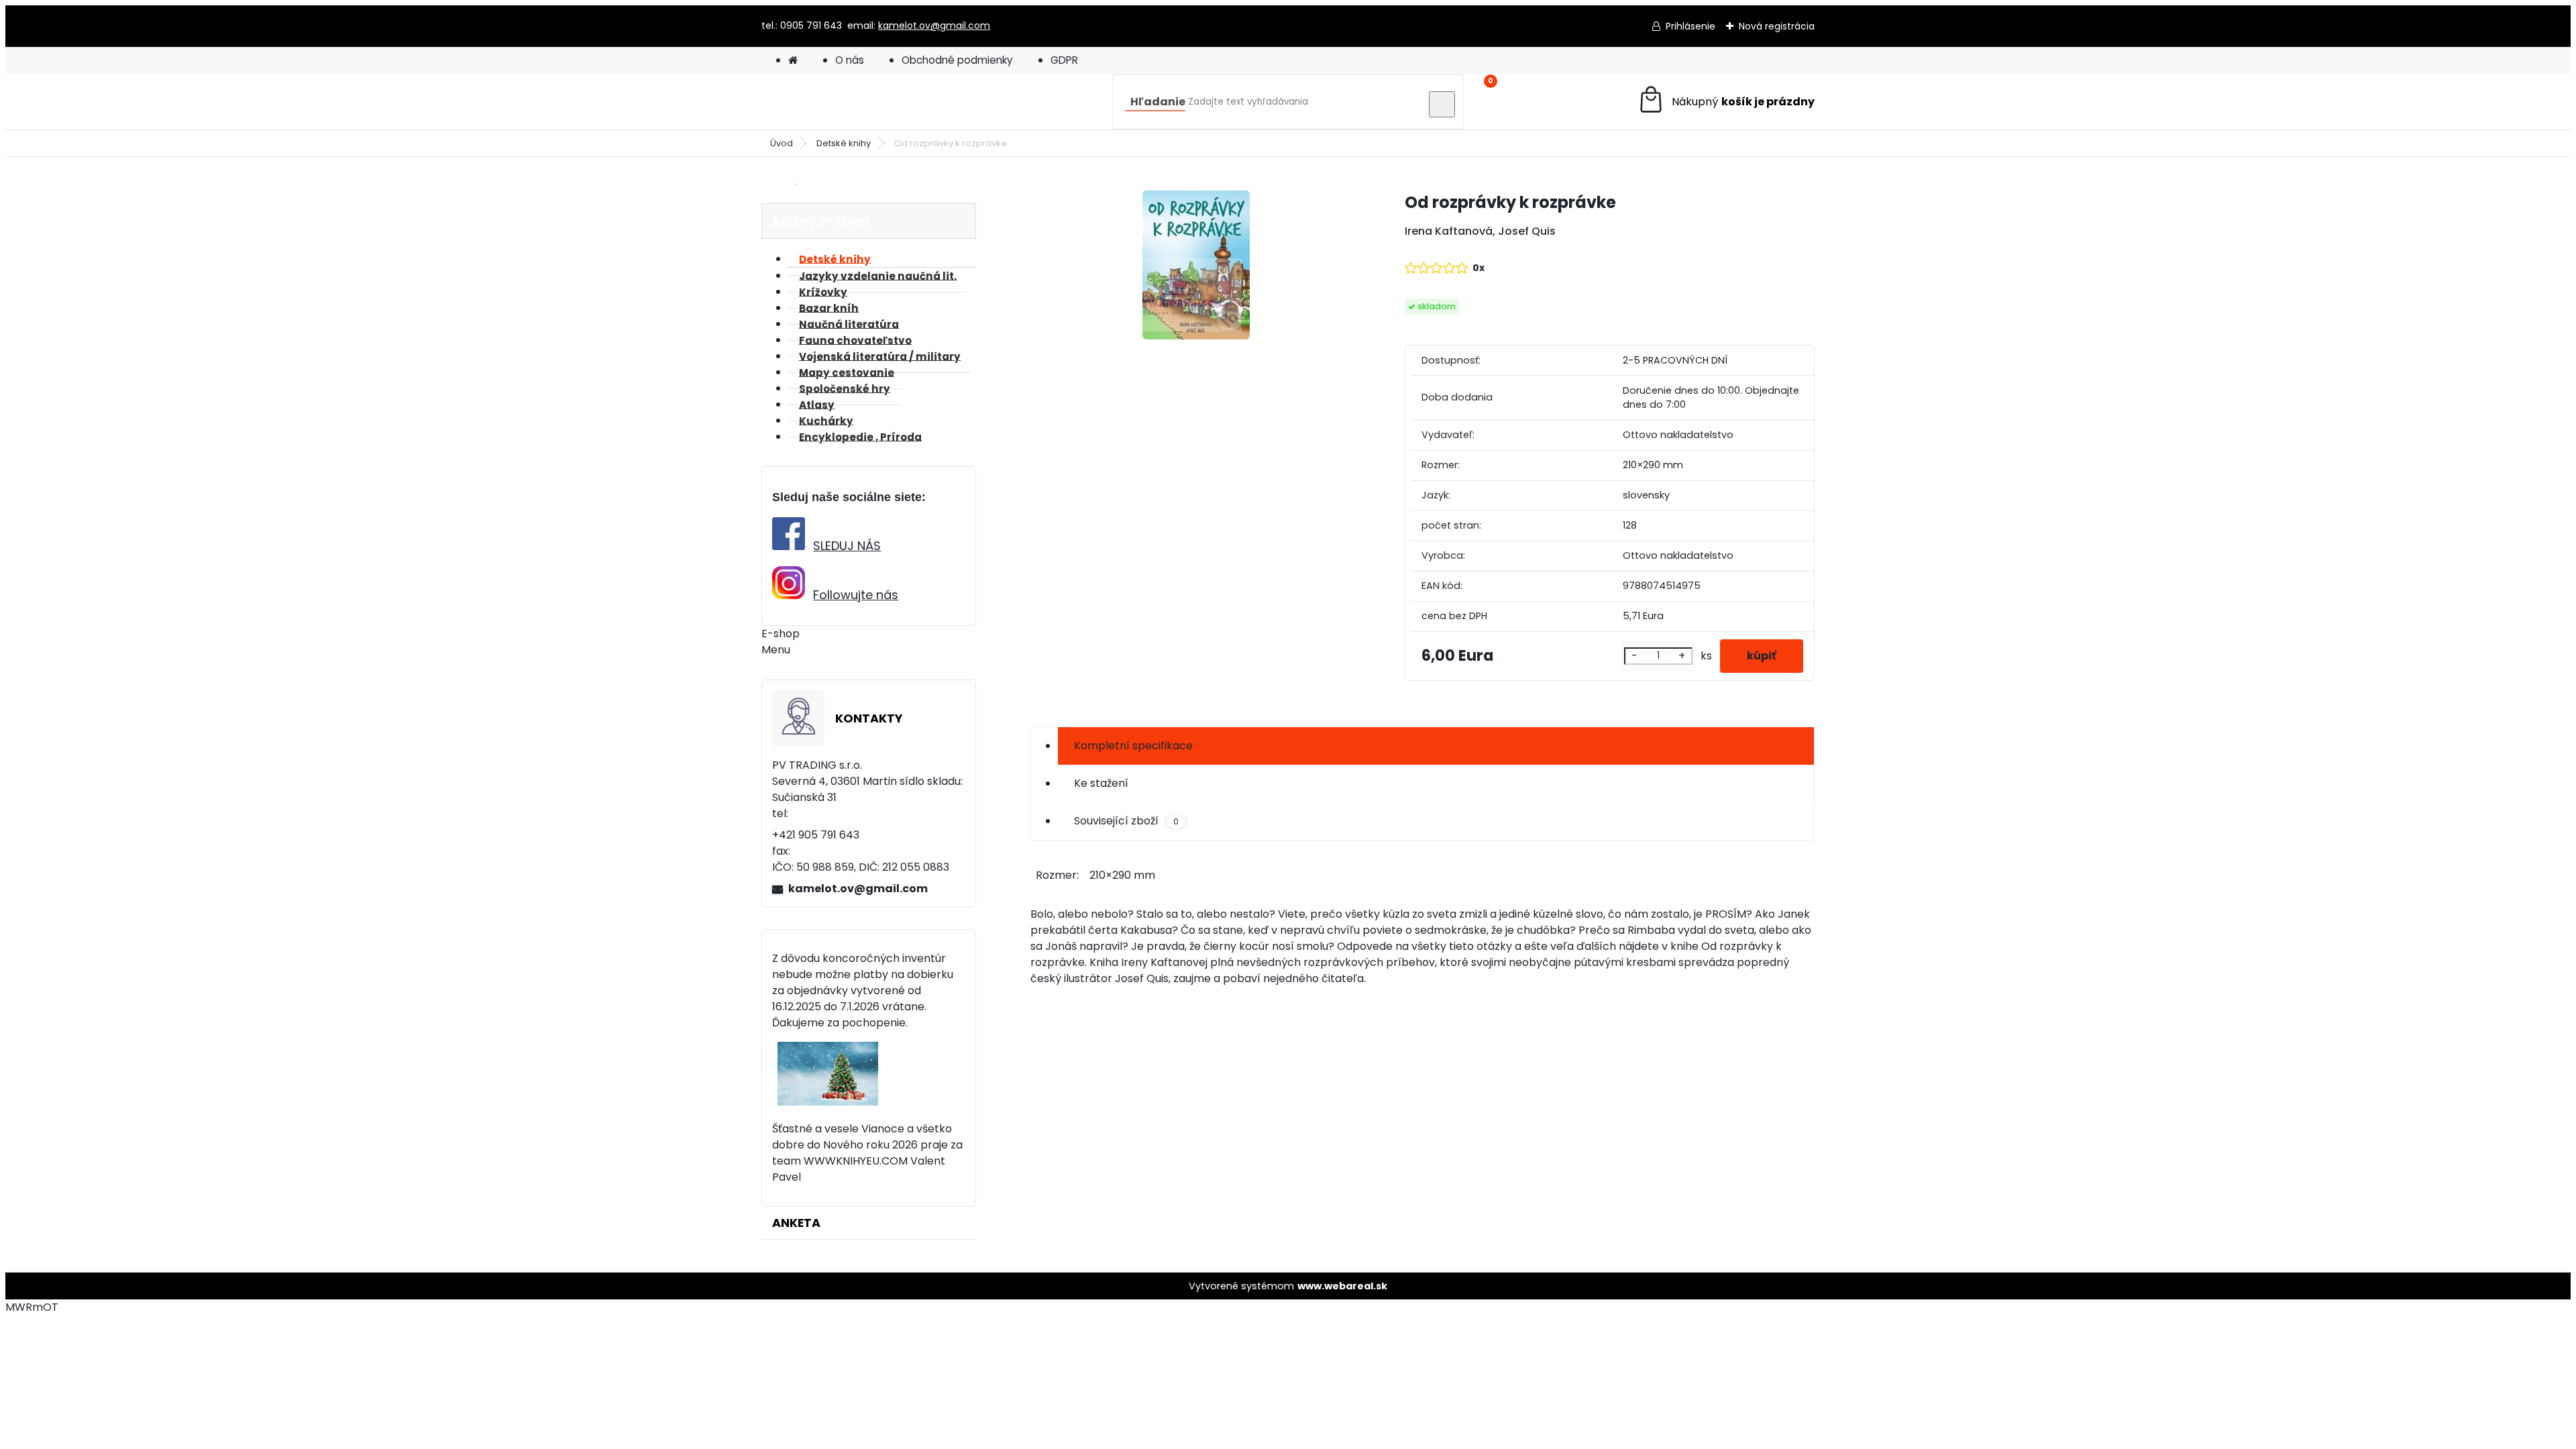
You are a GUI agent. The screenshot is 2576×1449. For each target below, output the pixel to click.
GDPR (1064, 60)
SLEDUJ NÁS (847, 546)
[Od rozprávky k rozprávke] (1196, 267)
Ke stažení (1101, 783)
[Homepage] (793, 60)
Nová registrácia (1777, 26)
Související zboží (1126, 821)
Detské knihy (844, 143)
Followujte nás (856, 595)
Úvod (782, 143)
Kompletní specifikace (1133, 746)
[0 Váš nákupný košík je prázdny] (1726, 102)
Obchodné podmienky (957, 60)
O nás (850, 60)
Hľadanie (1158, 102)
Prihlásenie (1690, 26)
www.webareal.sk (1342, 1286)
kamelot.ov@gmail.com (934, 25)
